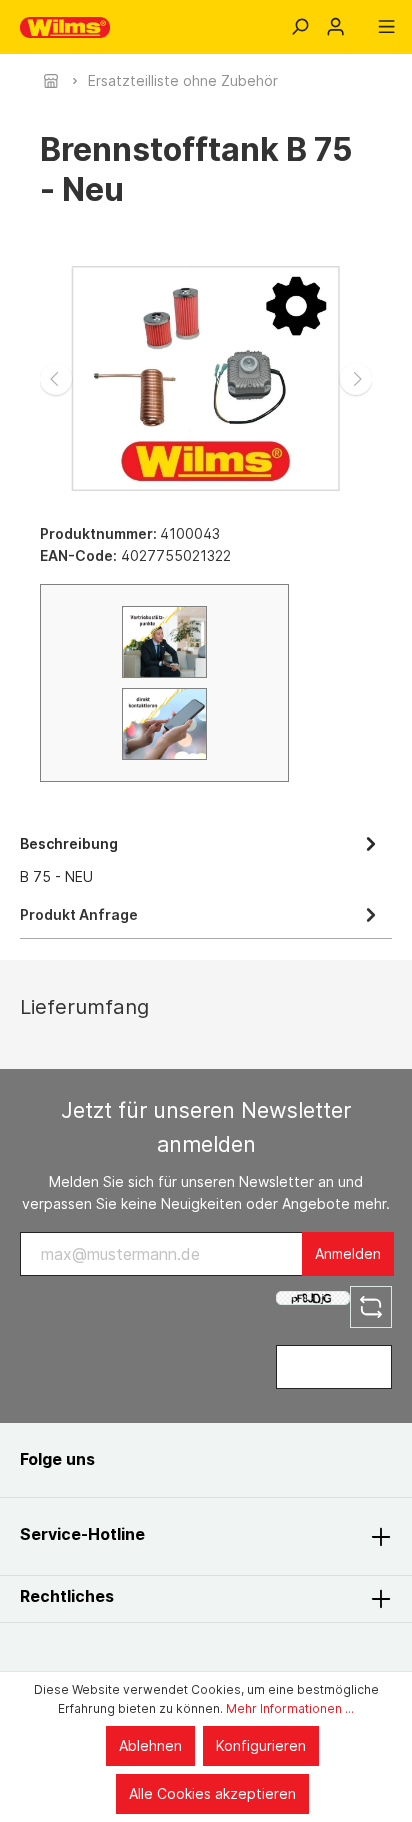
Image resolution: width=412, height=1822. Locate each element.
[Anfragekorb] (361, 20)
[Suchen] (299, 27)
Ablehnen (150, 1745)
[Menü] (386, 27)
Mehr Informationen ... (290, 1708)
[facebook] (132, 1459)
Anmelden (348, 1253)
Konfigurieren (261, 1745)
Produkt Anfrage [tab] (79, 914)
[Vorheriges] (56, 379)
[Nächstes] (356, 379)
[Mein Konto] (335, 27)
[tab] (201, 858)
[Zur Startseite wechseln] (65, 27)
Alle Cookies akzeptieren (212, 1793)
